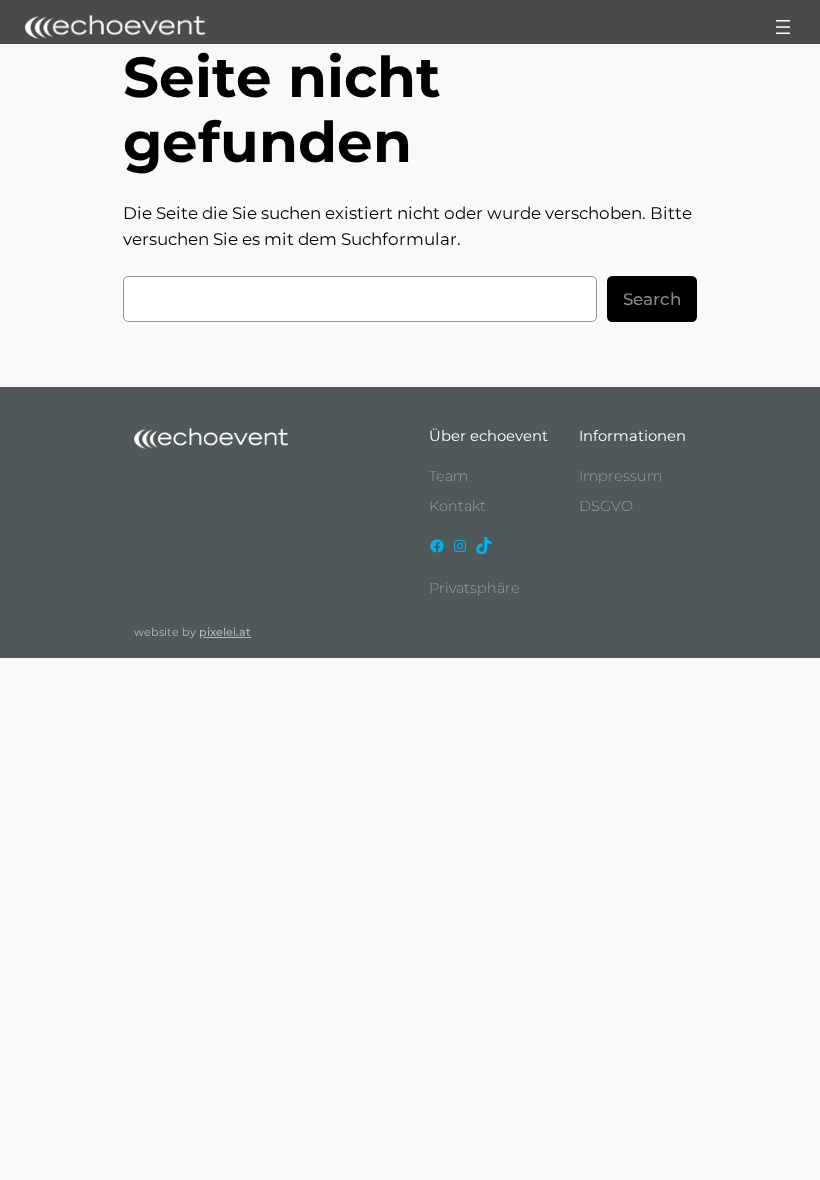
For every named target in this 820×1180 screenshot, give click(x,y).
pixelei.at (225, 632)
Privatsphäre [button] (474, 588)
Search (652, 299)
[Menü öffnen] (783, 27)
